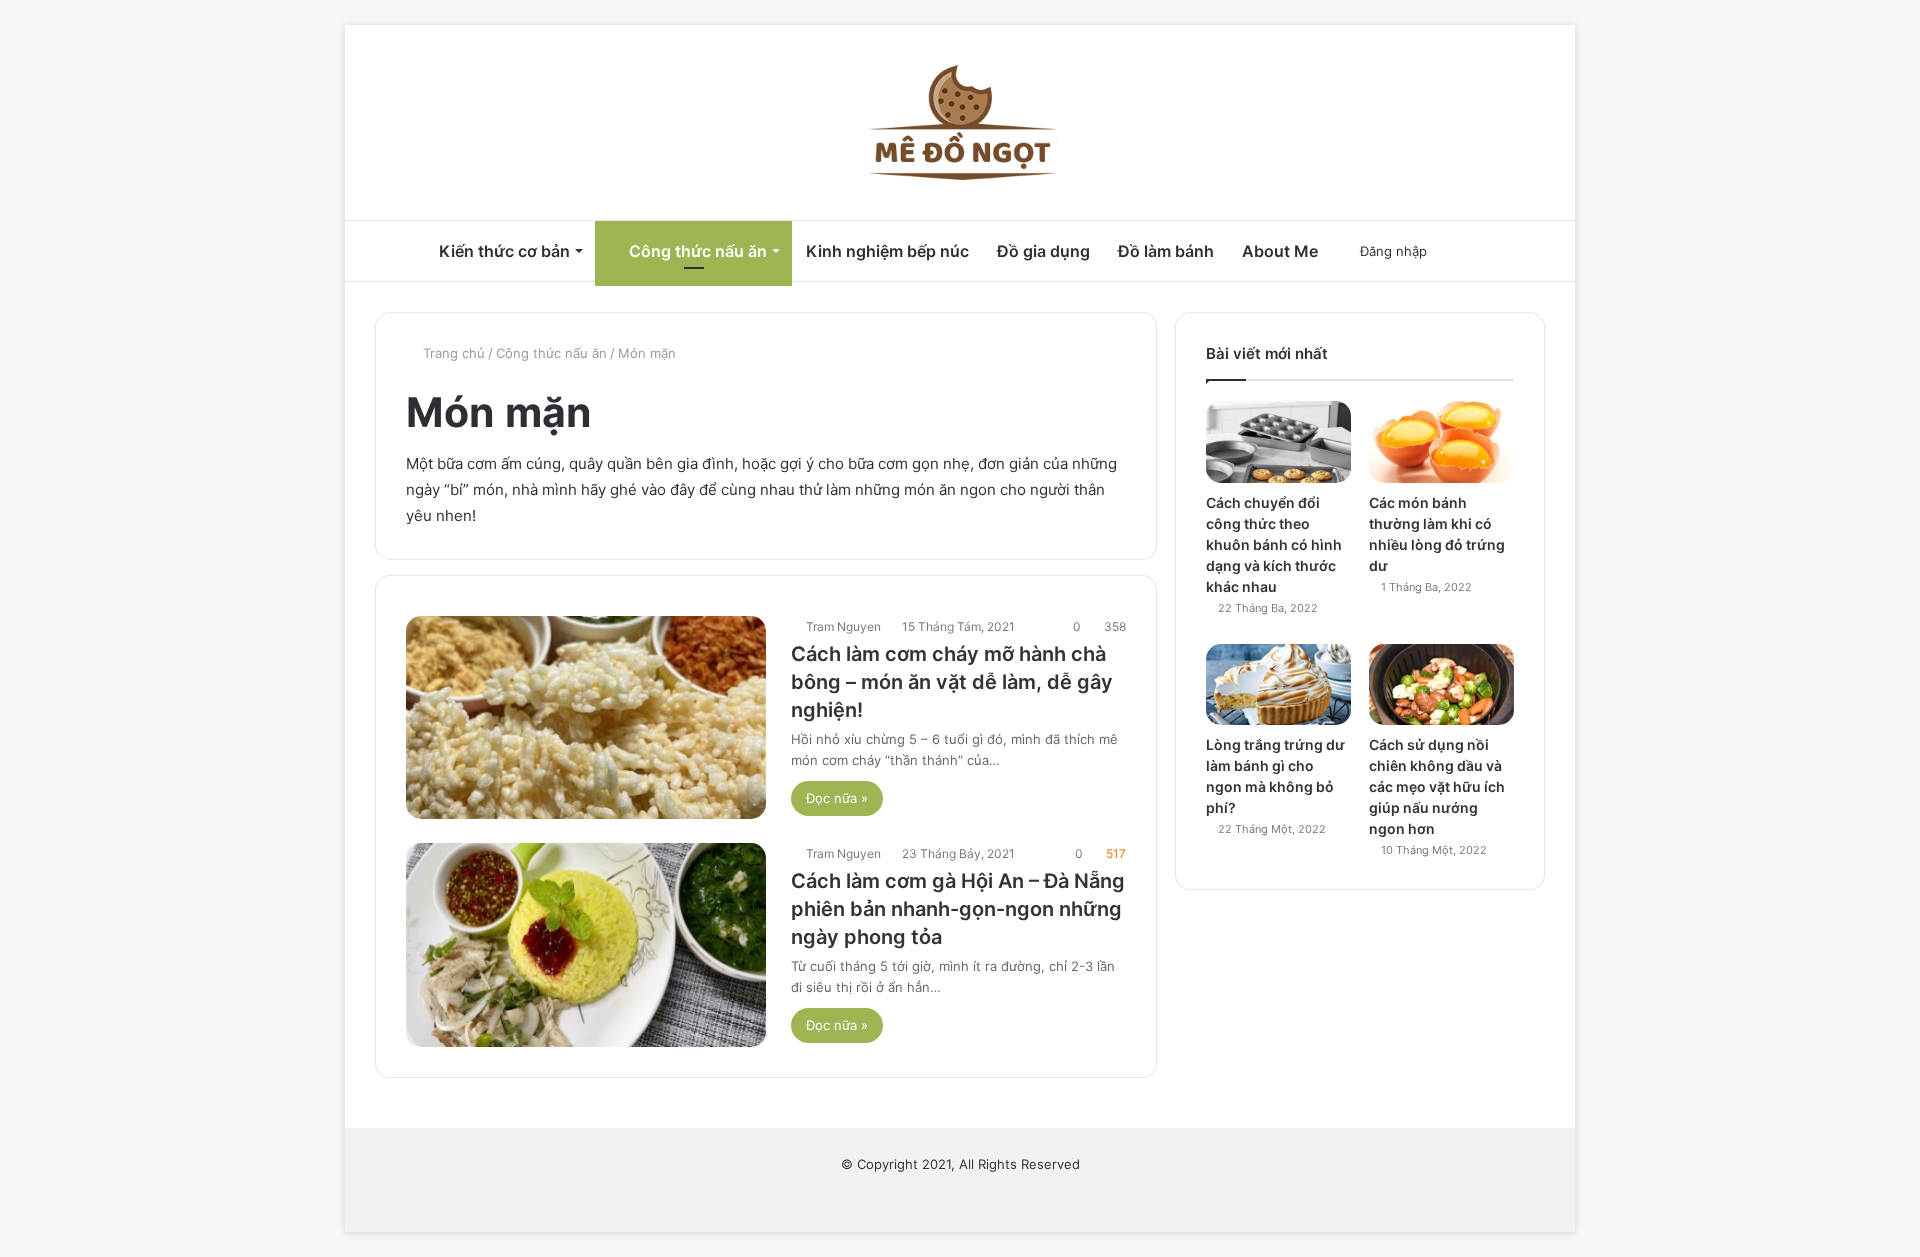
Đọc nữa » (837, 798)
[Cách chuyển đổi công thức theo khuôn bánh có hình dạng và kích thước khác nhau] (1278, 442)
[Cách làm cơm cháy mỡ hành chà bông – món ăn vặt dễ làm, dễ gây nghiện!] (586, 717)
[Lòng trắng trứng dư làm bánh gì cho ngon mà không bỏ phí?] (1278, 685)
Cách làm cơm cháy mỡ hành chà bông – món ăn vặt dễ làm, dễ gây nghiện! (952, 682)
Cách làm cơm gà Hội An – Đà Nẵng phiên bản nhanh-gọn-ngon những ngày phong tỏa (958, 909)
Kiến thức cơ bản (504, 251)
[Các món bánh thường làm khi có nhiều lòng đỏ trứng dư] (1441, 442)
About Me (1280, 251)
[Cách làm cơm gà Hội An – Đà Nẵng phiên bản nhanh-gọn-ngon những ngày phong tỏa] (586, 944)
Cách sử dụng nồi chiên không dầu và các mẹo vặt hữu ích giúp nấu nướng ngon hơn (1437, 786)
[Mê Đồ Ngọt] (960, 122)
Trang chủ (452, 353)
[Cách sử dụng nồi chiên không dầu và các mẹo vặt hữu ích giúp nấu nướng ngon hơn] (1441, 685)
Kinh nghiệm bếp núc (887, 251)
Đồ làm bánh (1166, 251)
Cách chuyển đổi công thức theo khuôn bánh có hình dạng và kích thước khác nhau (1274, 544)
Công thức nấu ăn (696, 251)
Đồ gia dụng (1043, 251)
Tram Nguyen (843, 626)
